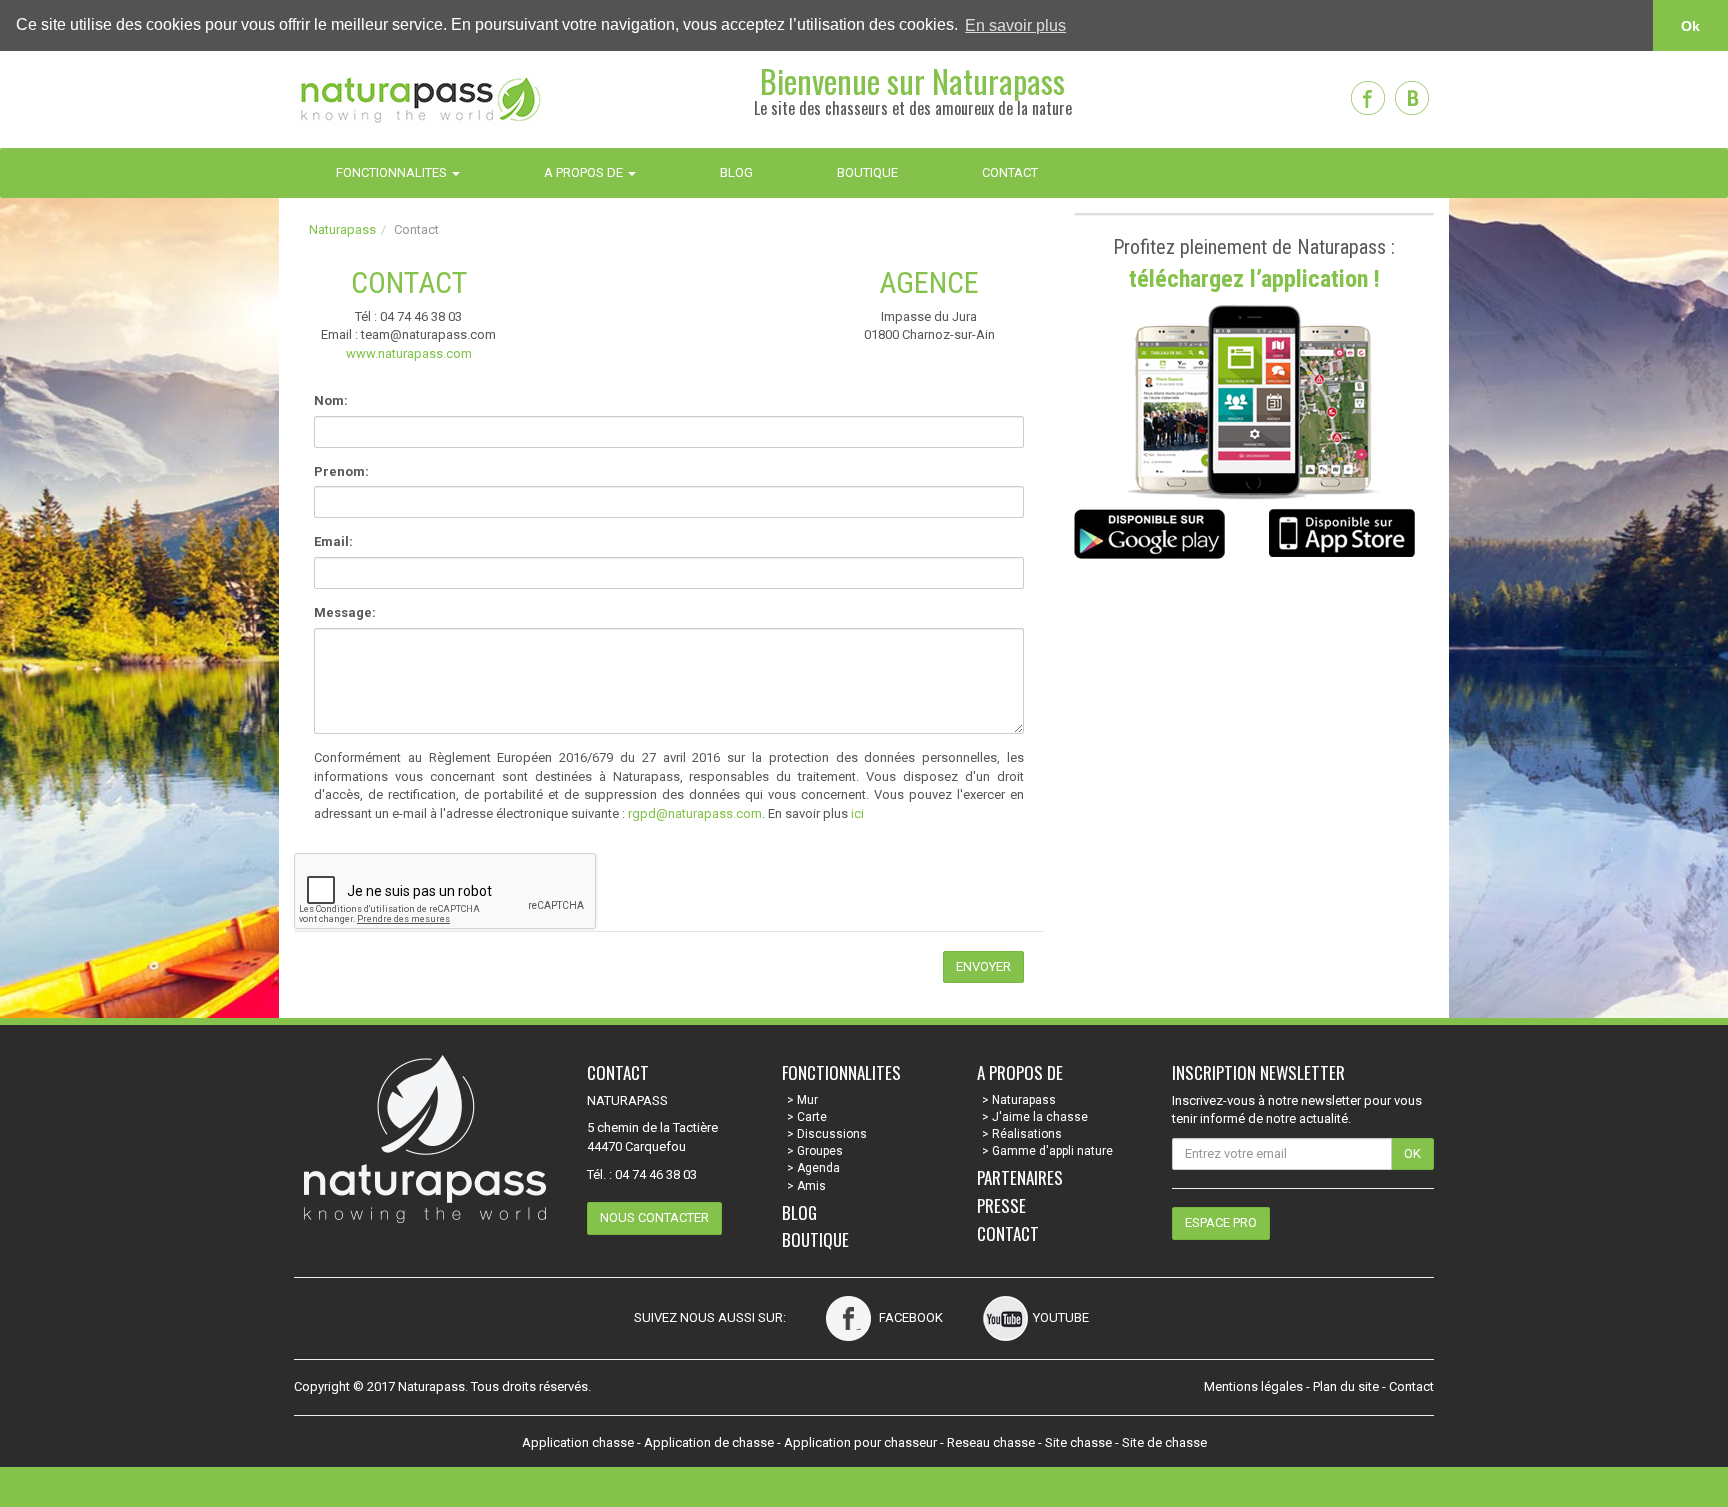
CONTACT (1010, 172)
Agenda (818, 1168)
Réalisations (1027, 1134)
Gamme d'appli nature (1052, 1151)
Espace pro (1221, 1222)
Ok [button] (1690, 26)
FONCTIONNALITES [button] (393, 172)
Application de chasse (709, 1442)
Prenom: (341, 471)
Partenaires (1020, 1177)
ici (857, 813)
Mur (807, 1100)
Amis (811, 1186)
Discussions (832, 1134)
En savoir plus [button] (1015, 25)
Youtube (1061, 1317)
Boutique (815, 1239)
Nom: (331, 400)
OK (1412, 1153)
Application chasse (578, 1442)
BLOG (736, 172)
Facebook (909, 1317)
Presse (1001, 1205)
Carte (812, 1117)
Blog (799, 1212)
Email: (333, 541)
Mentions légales (1253, 1386)
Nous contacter (654, 1217)
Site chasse (1078, 1442)
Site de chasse (1164, 1442)
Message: (345, 612)
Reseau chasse (991, 1442)
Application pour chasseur (860, 1442)
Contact (1008, 1233)
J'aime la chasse (1040, 1117)
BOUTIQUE (867, 172)
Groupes (820, 1151)
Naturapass (342, 229)
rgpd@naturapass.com (695, 813)
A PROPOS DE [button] (585, 172)
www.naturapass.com (409, 353)
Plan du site (1346, 1386)
